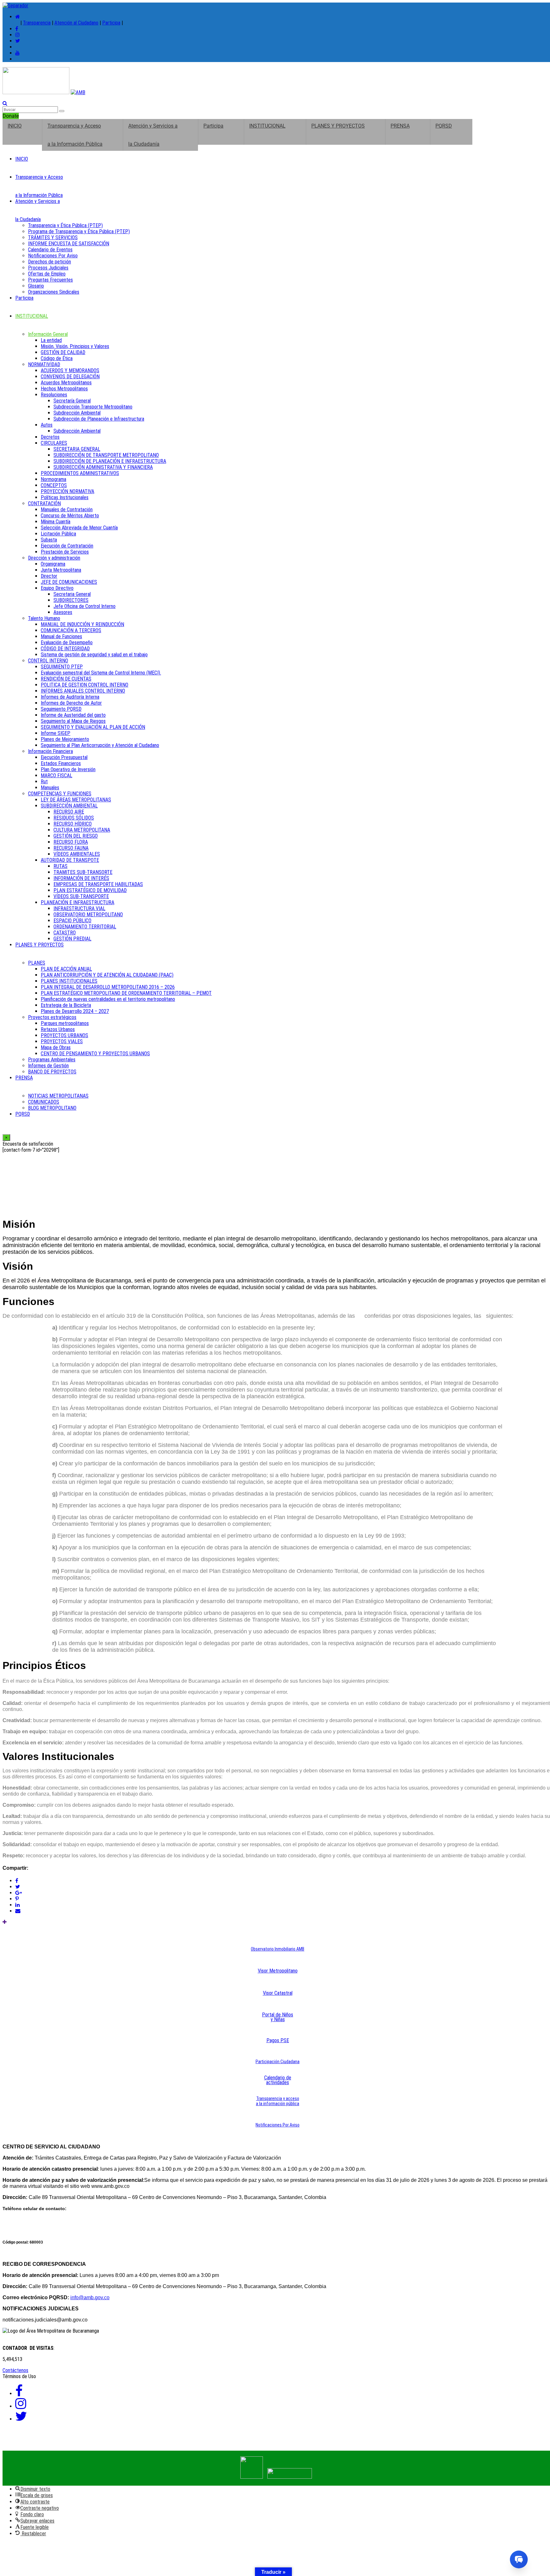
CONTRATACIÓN (44, 503)
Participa (111, 23)
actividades (278, 2082)
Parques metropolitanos (65, 1023)
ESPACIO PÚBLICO (72, 921)
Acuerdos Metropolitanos (66, 383)
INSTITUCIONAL (267, 126)
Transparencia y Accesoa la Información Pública (75, 135)
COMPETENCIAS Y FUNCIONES (60, 794)
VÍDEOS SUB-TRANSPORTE (81, 896)
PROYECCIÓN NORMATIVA (67, 491)
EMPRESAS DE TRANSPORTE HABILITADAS (98, 884)
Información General (48, 334)
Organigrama (53, 564)
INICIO (15, 126)
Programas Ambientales (52, 1060)
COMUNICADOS (44, 1102)
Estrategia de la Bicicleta (66, 1005)
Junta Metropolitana (61, 570)
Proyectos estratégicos (52, 1017)
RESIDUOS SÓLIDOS (74, 818)
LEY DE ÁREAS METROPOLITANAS (76, 800)
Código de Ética (57, 358)
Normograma (53, 479)
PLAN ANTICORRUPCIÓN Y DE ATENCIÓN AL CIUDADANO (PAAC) (107, 975)
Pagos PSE (278, 2040)
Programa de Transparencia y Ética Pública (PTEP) (79, 231)
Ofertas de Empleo (47, 274)
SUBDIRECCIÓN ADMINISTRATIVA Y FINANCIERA (103, 467)
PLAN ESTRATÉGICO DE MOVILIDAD (90, 890)
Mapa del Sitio (285, 2442)
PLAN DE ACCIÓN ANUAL (66, 969)
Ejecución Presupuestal (64, 757)
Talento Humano (44, 618)
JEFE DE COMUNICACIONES (69, 582)
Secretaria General (72, 594)
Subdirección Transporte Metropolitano (93, 407)
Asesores (63, 612)
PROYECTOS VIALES (62, 1041)
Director (49, 576)
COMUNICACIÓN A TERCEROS (71, 630)
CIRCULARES (54, 443)
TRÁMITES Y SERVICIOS (53, 237)
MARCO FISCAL (56, 775)
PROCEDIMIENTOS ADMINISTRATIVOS (80, 473)
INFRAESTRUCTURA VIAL (79, 908)
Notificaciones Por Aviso (53, 256)
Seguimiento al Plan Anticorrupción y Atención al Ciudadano (100, 745)
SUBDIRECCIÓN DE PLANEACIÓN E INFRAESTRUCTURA (110, 461)
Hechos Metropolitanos (64, 389)
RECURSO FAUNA (71, 848)
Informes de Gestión (48, 1066)
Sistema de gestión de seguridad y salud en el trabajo (94, 655)
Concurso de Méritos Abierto (70, 516)
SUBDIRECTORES (71, 600)
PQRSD (444, 126)
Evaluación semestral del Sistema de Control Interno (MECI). (101, 673)
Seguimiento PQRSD (61, 709)
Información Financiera (50, 751)
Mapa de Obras (56, 1047)
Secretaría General (72, 401)
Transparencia (37, 23)
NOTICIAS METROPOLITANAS (58, 1096)
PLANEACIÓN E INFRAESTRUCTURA (78, 902)
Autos (47, 425)
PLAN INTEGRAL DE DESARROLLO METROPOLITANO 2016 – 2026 (108, 987)
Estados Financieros (61, 763)
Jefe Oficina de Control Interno (85, 606)
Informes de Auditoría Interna (70, 697)
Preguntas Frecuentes (50, 280)
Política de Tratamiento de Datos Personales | (138, 2442)
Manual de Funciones (61, 636)
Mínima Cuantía (56, 522)
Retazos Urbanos (58, 1029)
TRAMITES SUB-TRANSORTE (83, 872)
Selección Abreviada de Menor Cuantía (79, 528)
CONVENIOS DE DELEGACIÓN (70, 377)
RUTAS (60, 866)
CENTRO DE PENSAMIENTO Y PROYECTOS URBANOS (95, 1054)
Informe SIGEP (56, 733)
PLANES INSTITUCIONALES (69, 981)
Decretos (50, 437)
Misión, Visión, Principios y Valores (75, 346)
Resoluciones (54, 395)
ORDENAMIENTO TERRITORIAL (85, 927)
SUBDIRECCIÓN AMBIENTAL (69, 806)
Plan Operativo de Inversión (68, 769)
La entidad (51, 340)
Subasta (49, 540)
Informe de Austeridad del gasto (73, 715)
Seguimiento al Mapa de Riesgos (73, 721)
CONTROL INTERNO (48, 661)
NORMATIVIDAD (44, 364)
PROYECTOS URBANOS (64, 1035)
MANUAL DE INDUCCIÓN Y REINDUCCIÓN (82, 624)
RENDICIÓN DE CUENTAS (66, 679)
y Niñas (278, 2019)
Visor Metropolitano (278, 1971)
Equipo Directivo (57, 588)
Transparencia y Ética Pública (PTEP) (65, 225)
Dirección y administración (54, 558)
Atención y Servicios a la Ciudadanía (153, 135)
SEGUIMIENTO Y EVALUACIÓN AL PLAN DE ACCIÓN (93, 727)
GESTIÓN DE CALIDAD (63, 352)
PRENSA (400, 126)
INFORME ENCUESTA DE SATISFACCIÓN (69, 244)
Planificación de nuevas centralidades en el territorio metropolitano (108, 999)
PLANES (37, 963)
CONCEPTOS (54, 485)
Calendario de (278, 2078)
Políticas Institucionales (65, 497)
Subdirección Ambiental (77, 413)
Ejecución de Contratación (67, 546)
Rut (44, 782)
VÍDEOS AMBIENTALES (77, 854)
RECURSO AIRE (69, 812)
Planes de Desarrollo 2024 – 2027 (75, 1011)
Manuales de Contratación (67, 510)
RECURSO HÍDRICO (73, 824)
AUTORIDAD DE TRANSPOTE (70, 860)
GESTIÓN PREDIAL (72, 939)
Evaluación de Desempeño (67, 642)
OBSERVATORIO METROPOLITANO (88, 915)
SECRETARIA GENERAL (77, 449)
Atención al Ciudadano (76, 23)
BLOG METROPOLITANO (52, 1108)
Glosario (36, 286)
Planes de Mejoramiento (65, 739)
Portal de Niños (278, 2015)
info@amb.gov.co (90, 2297)
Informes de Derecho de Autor (71, 703)
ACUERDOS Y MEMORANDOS (70, 370)
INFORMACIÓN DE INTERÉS (81, 878)
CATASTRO (65, 933)
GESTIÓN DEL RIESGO (76, 836)
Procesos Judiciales (48, 268)
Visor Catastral (278, 1993)
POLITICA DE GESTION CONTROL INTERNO (85, 685)
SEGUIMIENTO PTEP (62, 667)
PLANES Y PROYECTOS (338, 126)
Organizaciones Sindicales (54, 292)
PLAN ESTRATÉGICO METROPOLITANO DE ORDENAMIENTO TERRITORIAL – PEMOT (126, 993)
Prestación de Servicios (65, 552)
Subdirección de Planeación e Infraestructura (99, 419)
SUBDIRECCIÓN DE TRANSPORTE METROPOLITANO (106, 455)
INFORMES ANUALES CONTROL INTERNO (83, 691)
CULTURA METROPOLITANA (82, 830)
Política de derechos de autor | (230, 2442)
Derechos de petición (49, 262)
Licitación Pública (58, 534)
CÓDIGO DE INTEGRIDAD (65, 649)
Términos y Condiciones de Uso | (42, 2442)
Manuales (50, 788)
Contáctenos (15, 2370)
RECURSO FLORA (71, 842)
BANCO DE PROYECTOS (52, 1072)
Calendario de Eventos (50, 250)
